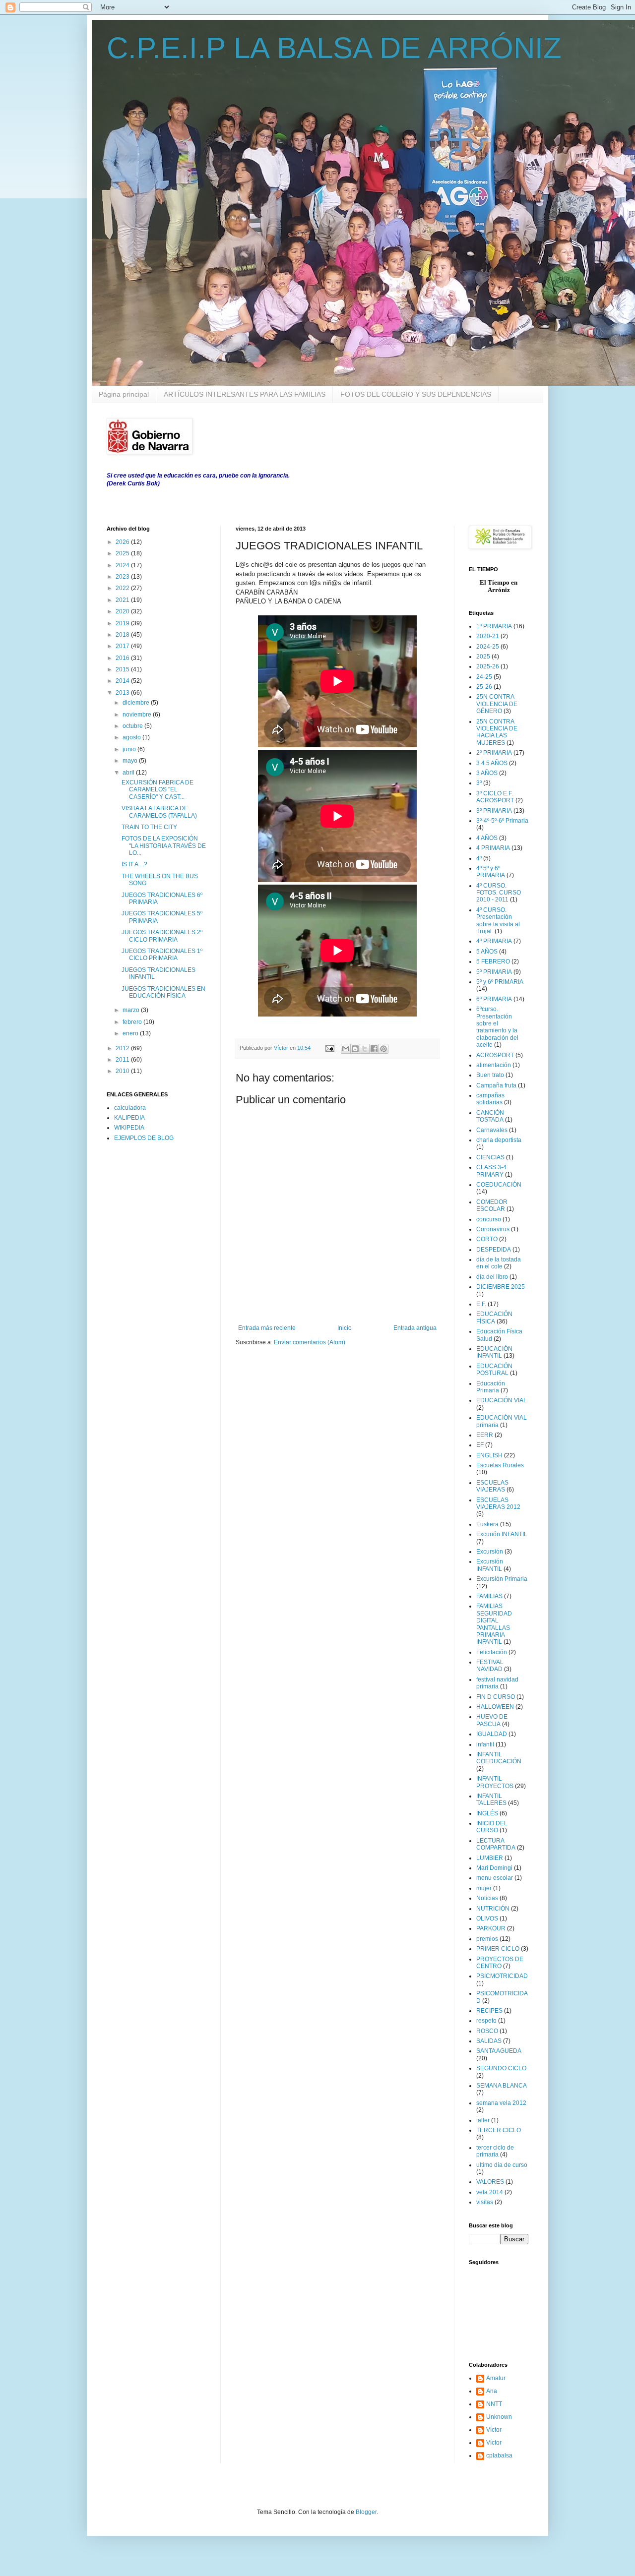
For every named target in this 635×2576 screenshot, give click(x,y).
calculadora (130, 1108)
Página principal (124, 394)
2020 (123, 611)
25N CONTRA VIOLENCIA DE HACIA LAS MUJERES (497, 732)
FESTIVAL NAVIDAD (490, 1666)
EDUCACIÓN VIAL (502, 1400)
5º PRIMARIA (494, 972)
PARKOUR (491, 1928)
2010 (123, 1071)
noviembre (138, 715)
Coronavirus (493, 1229)
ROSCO (487, 2031)
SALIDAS (489, 2041)
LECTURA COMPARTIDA (496, 1844)
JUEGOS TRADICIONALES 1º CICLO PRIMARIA (162, 955)
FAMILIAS (489, 1596)
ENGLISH (489, 1455)
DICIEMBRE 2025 (501, 1287)
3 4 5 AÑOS (492, 763)
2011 (123, 1060)
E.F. (481, 1304)
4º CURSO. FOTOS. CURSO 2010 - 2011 (499, 893)
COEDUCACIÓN (499, 1185)
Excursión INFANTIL (490, 1565)
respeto (486, 2021)
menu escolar (495, 1878)
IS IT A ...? (134, 864)
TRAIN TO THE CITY (149, 827)
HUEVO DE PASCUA (492, 1720)
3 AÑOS (487, 773)
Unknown (499, 2417)
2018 (123, 635)
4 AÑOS (487, 838)
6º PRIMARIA (494, 999)
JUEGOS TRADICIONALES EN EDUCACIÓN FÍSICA (163, 992)
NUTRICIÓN (493, 1909)
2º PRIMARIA (494, 753)
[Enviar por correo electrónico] (346, 1049)
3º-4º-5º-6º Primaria (502, 821)
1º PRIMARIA (494, 626)
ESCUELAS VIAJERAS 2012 (498, 1503)
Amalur (496, 2378)
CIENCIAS (490, 1157)
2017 (123, 646)
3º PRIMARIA (494, 811)
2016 (123, 658)
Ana (492, 2391)
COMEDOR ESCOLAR (492, 1205)
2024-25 (488, 647)
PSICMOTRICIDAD (502, 1976)
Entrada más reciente (267, 1328)
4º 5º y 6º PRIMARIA (491, 872)
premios (487, 1939)
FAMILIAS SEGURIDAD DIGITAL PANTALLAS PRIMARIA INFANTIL (494, 1624)
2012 (123, 1048)
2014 (123, 681)
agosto (132, 737)
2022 (123, 588)
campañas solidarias (490, 1099)
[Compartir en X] (365, 1049)
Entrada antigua (415, 1328)
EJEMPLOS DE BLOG (144, 1138)
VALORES (490, 2182)
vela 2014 (490, 2192)
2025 (123, 553)
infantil (485, 1744)
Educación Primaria (491, 1387)
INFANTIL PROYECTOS (495, 1782)
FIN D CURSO (496, 1697)
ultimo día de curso (502, 2165)
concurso (489, 1219)
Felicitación (492, 1652)
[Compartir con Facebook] (374, 1049)
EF (480, 1445)
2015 (123, 669)
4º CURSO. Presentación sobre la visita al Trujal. (498, 921)
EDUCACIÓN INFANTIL (494, 1352)
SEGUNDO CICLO (501, 2068)
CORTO (487, 1239)
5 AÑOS (487, 952)
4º (479, 858)
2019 (123, 623)
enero (131, 1033)
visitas (485, 2202)
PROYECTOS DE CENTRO (500, 1963)
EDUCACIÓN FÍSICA (494, 1318)
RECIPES (489, 2011)
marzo (132, 1010)
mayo (131, 761)
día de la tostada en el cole (499, 1263)
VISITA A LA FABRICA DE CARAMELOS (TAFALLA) (159, 812)
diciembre (137, 703)
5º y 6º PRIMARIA (500, 982)
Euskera (487, 1524)
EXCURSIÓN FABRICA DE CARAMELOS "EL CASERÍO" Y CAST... (158, 790)
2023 (123, 577)
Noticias (487, 1898)
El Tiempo (495, 582)
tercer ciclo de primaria (495, 2151)
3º (479, 783)
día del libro (492, 1277)
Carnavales (492, 1130)
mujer (484, 1888)
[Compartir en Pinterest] (383, 1049)
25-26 (484, 687)
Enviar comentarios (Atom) (310, 1342)
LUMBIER (490, 1858)
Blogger (366, 2512)
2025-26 (488, 666)
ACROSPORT (495, 1055)
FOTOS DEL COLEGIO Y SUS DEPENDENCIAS (416, 394)
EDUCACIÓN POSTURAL (494, 1370)
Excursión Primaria (502, 1579)
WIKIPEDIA (129, 1128)
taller (483, 2120)
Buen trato (490, 1075)
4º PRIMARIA (494, 941)
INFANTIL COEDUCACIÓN (499, 1758)
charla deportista (499, 1140)
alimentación (494, 1065)
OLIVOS (487, 1918)
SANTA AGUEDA (499, 2051)
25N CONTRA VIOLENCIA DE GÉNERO (497, 704)
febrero (133, 1022)
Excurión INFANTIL (502, 1534)
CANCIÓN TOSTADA (490, 1116)
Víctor (494, 2430)
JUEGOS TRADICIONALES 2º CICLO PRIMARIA (162, 936)
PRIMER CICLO (498, 1949)
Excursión (490, 1552)
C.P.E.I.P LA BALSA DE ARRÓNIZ (334, 48)
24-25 (484, 677)
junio (130, 749)
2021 (123, 600)
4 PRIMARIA (493, 848)
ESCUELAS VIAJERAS (492, 1486)
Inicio (345, 1328)
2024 (123, 565)
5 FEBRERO (493, 961)
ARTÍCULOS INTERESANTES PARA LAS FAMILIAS (245, 394)
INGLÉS (487, 1813)
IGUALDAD (492, 1734)
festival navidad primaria (497, 1683)
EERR (485, 1435)
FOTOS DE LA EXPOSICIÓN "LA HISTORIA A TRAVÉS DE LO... (164, 846)
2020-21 (488, 636)
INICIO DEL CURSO (492, 1827)
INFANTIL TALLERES (491, 1799)
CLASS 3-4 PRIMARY (491, 1171)
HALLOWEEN (495, 1707)
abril (129, 773)
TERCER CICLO (499, 2130)
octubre (133, 726)
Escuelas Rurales (500, 1465)
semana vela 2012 (501, 2103)
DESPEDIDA (494, 1250)
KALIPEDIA (129, 1118)
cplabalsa (499, 2456)
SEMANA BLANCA (502, 2086)
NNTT (494, 2404)
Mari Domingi (494, 1868)
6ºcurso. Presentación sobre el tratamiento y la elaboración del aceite (497, 1027)
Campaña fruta (496, 1085)
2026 (123, 542)
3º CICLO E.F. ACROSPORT (495, 797)
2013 (123, 693)
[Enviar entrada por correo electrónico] (329, 1048)
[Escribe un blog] (355, 1049)
